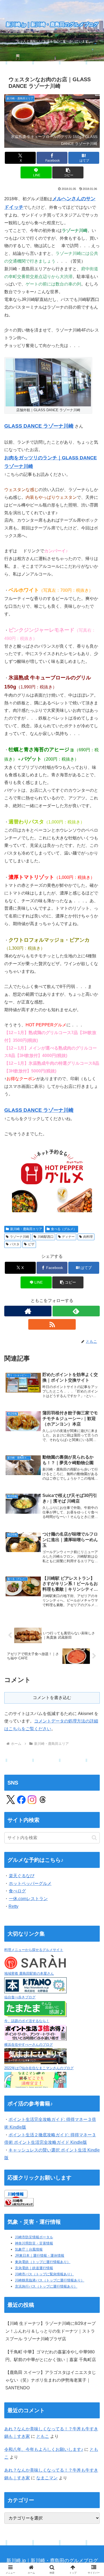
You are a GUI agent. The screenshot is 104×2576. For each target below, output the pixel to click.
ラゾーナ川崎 (19, 1237)
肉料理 (88, 1237)
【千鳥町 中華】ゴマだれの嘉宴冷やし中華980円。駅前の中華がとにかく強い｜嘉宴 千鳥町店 (51, 2356)
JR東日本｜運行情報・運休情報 (40, 2255)
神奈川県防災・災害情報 (34, 2243)
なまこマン (47, 2478)
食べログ (17, 1891)
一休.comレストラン (28, 1899)
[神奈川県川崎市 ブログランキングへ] (19, 2202)
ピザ (31, 1244)
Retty (13, 1906)
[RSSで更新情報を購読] (52, 1324)
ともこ (43, 2436)
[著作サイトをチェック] (28, 1311)
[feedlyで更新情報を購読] (76, 1311)
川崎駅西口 (46, 1237)
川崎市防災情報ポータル (34, 2237)
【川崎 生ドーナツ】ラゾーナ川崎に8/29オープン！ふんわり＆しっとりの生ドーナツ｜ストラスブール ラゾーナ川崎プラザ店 (51, 2331)
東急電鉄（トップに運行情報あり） (43, 2262)
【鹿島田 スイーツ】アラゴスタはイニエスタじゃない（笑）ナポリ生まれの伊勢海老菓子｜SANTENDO (51, 2380)
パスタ (15, 1244)
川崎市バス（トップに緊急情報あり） (44, 2274)
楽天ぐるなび (22, 1876)
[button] (68, 172)
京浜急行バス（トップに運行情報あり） (46, 2286)
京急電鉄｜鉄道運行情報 (34, 2268)
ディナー (68, 1237)
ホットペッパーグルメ (30, 1883)
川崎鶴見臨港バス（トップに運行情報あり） (50, 2280)
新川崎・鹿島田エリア (26, 1229)
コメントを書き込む (52, 1698)
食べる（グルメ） (64, 1229)
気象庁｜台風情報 (29, 2249)
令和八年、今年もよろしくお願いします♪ (44, 2449)
